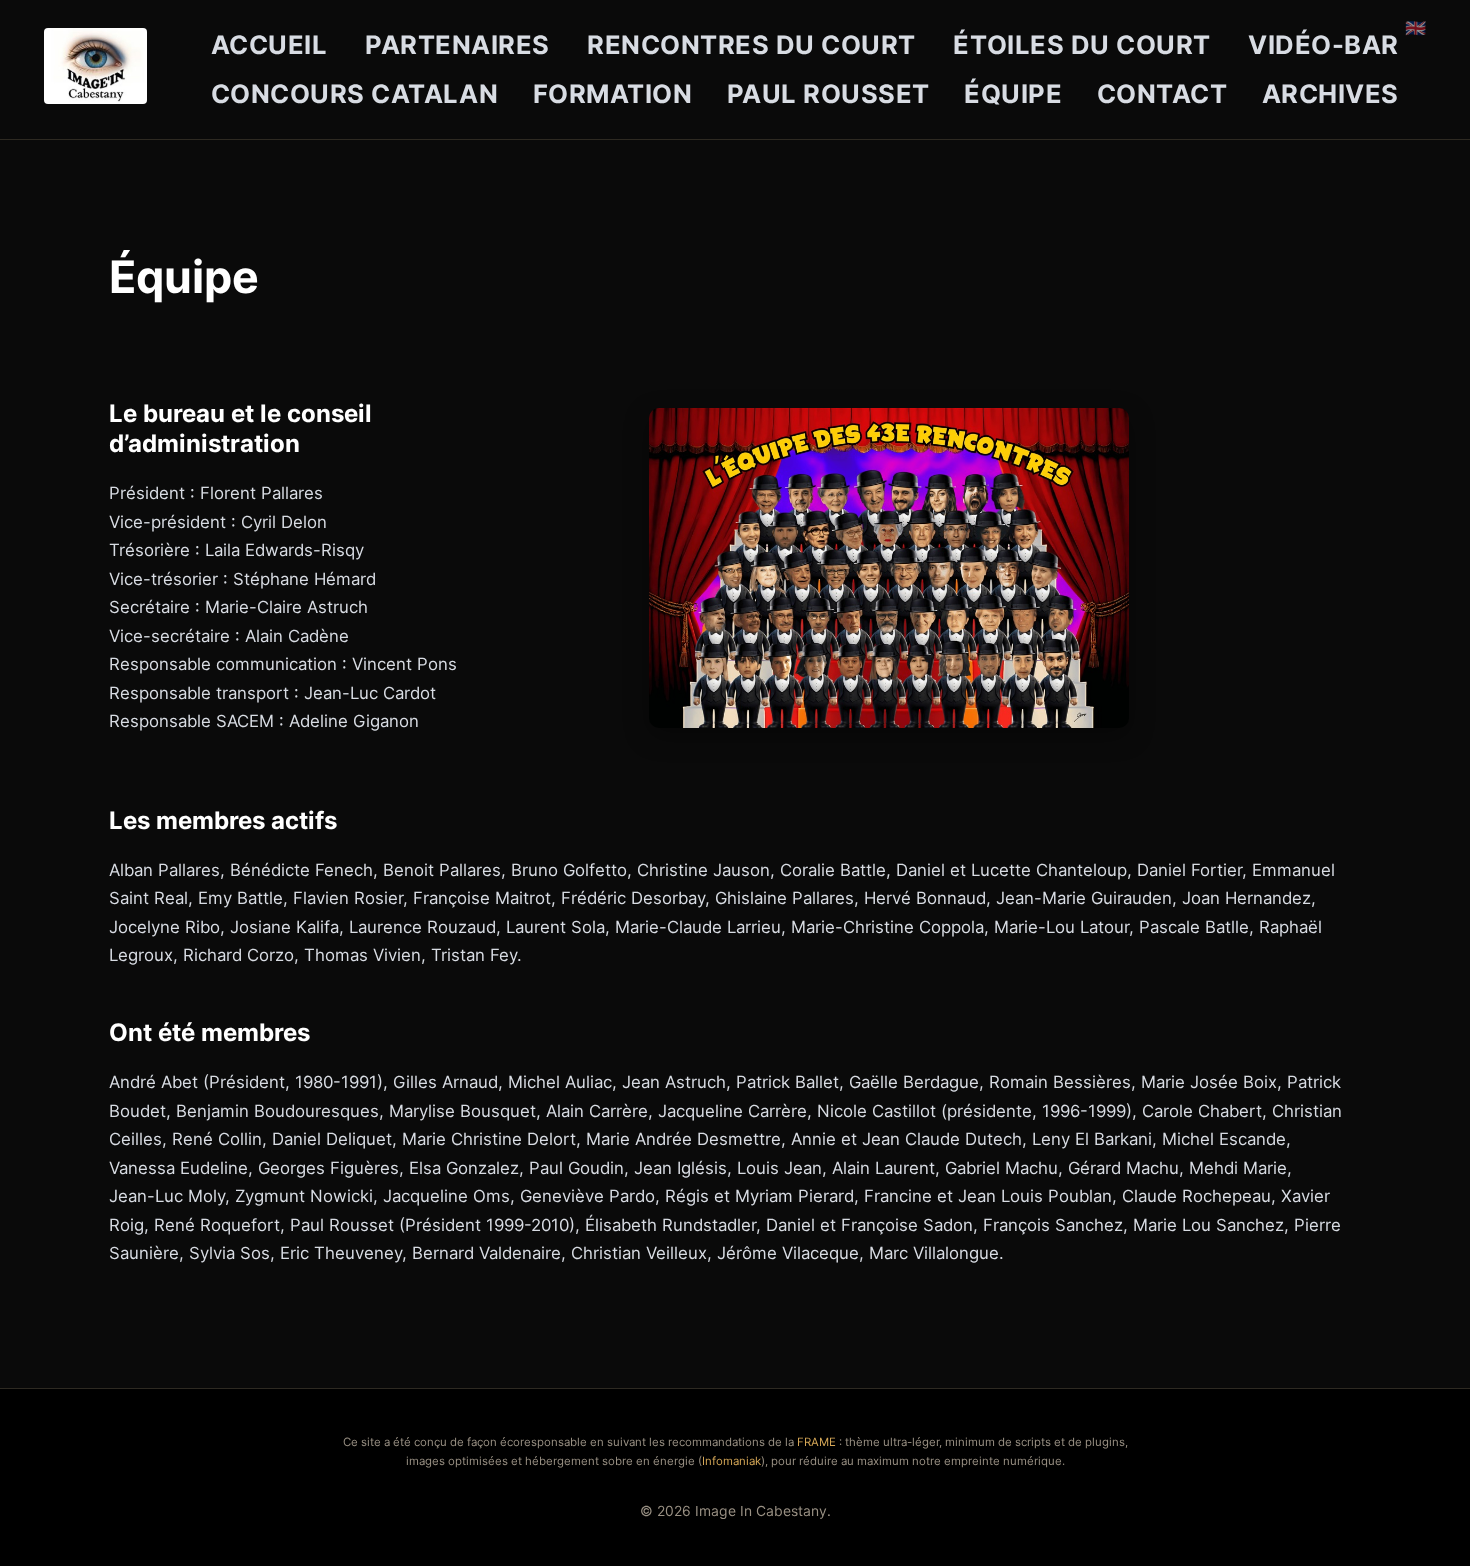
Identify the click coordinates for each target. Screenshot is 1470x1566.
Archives (1330, 93)
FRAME (816, 1442)
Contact (1162, 93)
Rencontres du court (751, 44)
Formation (613, 93)
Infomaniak (731, 1461)
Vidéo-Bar (1323, 44)
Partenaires (457, 44)
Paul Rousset (828, 93)
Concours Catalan (354, 93)
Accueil (269, 44)
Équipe (1013, 93)
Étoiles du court (1081, 44)
